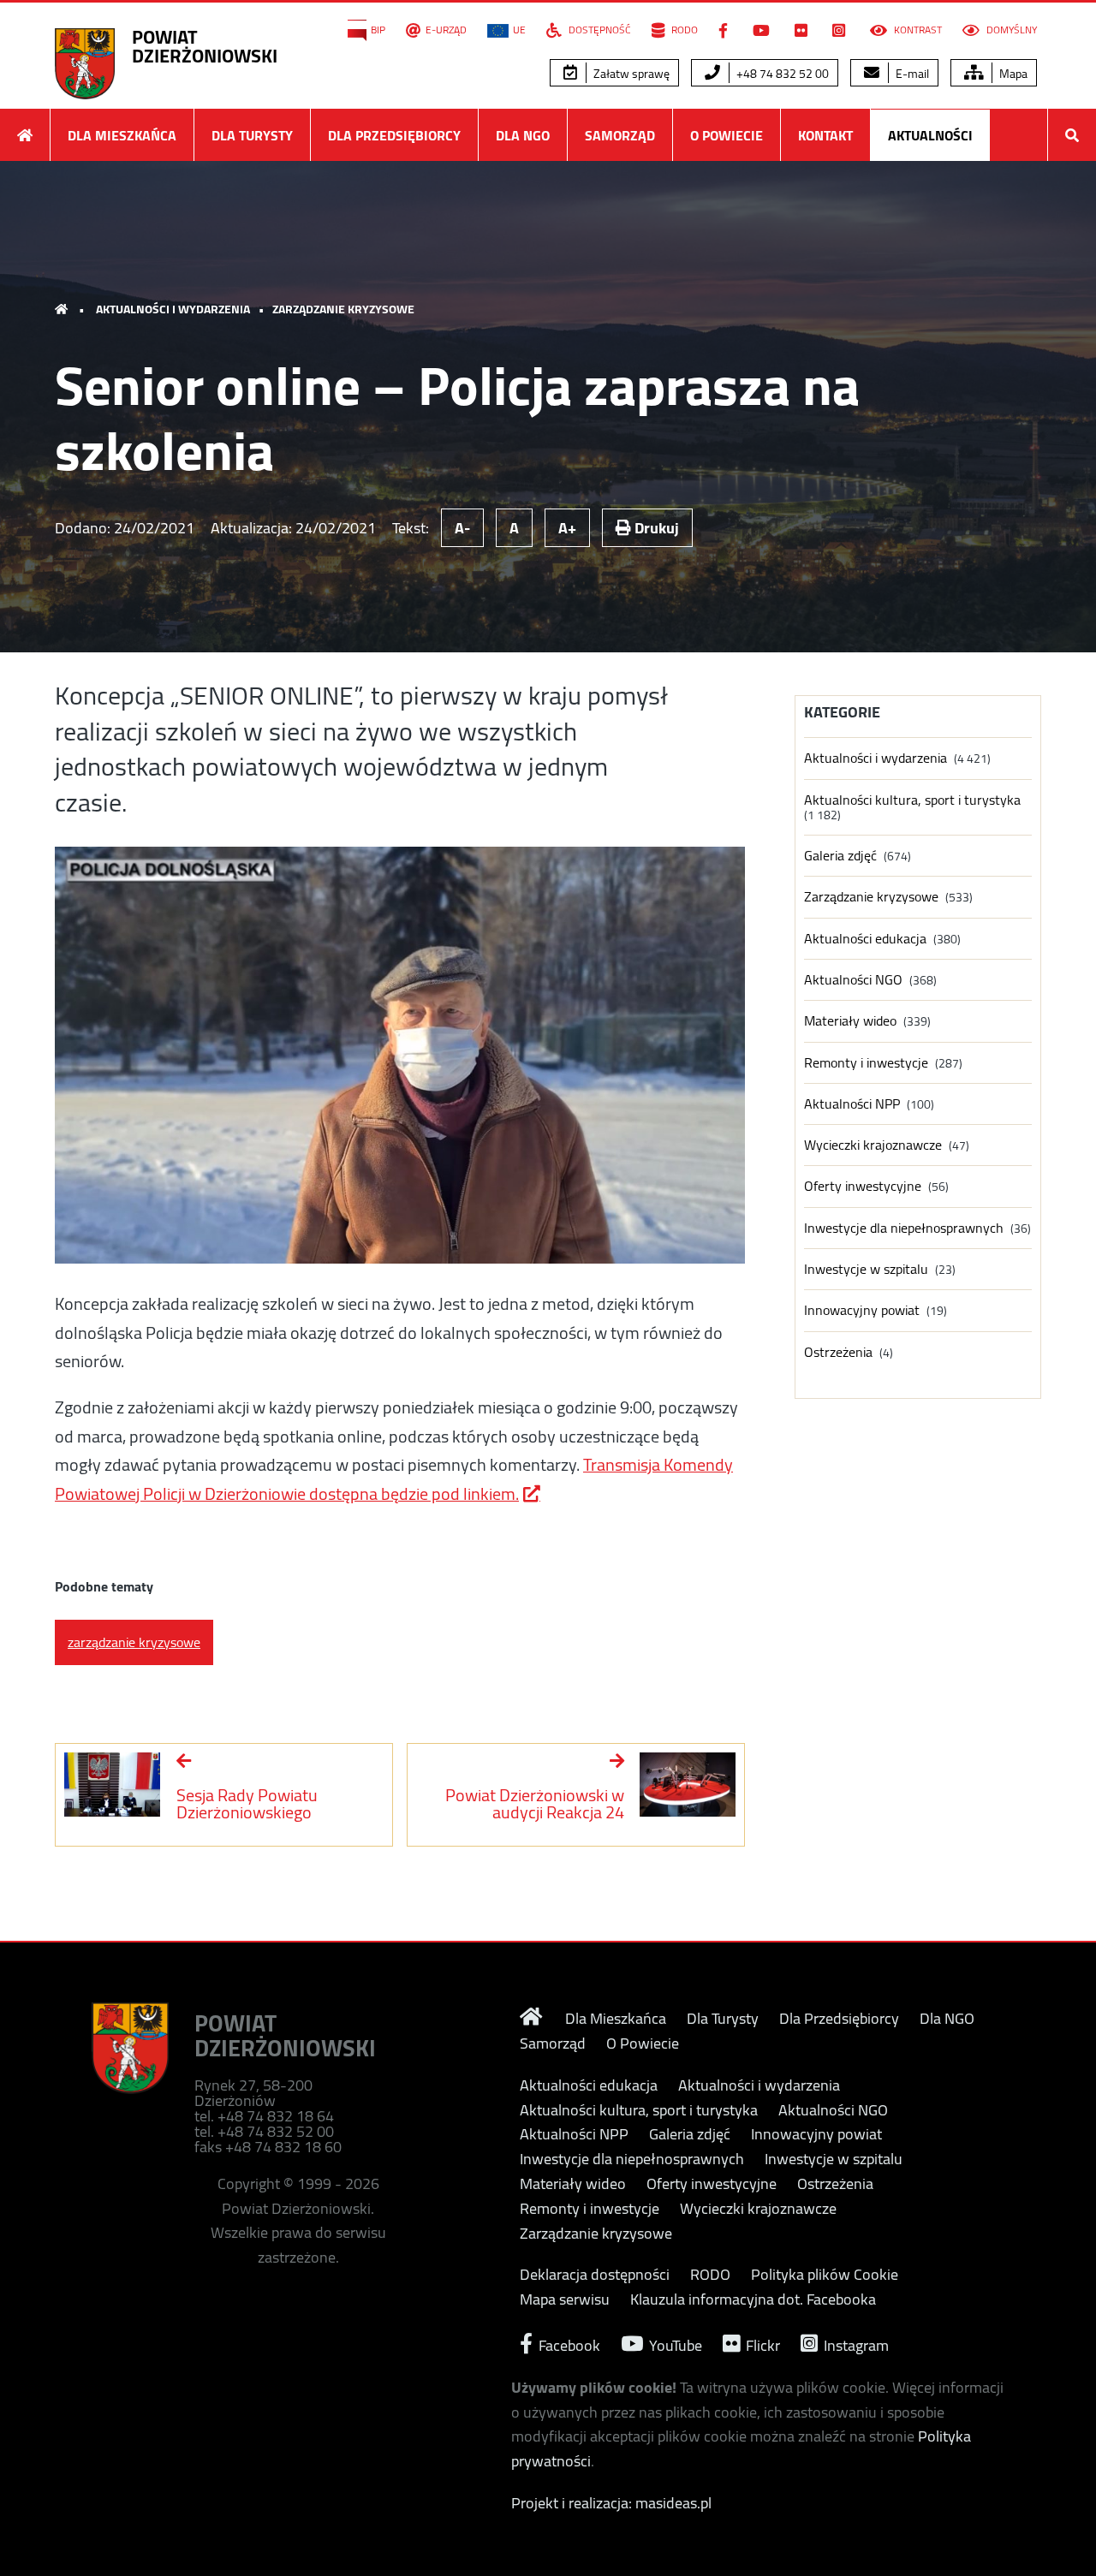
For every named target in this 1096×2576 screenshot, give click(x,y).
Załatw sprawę (630, 74)
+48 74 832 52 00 (781, 74)
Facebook (568, 2344)
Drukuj (655, 528)
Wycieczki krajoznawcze (873, 1145)
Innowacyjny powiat (862, 1310)
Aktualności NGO (853, 980)
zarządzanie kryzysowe (134, 1642)
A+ (567, 528)
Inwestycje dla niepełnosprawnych (904, 1228)
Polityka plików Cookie (825, 2275)
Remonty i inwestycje (866, 1063)
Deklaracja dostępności (595, 2275)
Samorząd (620, 135)
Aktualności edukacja (865, 939)
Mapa (1012, 74)
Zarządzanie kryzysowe (343, 309)
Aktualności (930, 135)
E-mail (911, 74)
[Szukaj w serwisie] (1072, 135)
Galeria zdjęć (840, 856)
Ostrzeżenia (838, 1352)
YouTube (674, 2344)
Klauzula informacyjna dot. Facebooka (753, 2299)
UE (519, 30)
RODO (683, 30)
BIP (378, 30)
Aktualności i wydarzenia (173, 309)
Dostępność (599, 30)
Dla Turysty (252, 135)
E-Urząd (446, 30)
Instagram (855, 2344)
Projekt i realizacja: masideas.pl (611, 2503)
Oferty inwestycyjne (863, 1186)
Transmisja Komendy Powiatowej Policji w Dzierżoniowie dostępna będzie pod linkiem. (394, 1479)
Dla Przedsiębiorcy (394, 135)
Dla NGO (523, 135)
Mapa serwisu (565, 2299)
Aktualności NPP (852, 1104)
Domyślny (1010, 30)
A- (462, 528)
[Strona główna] (25, 135)
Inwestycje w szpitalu (866, 1269)
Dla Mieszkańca (122, 135)
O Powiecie (727, 135)
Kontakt (825, 135)
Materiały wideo (850, 1021)
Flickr (761, 2344)
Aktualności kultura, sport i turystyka (912, 800)
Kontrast (917, 30)
